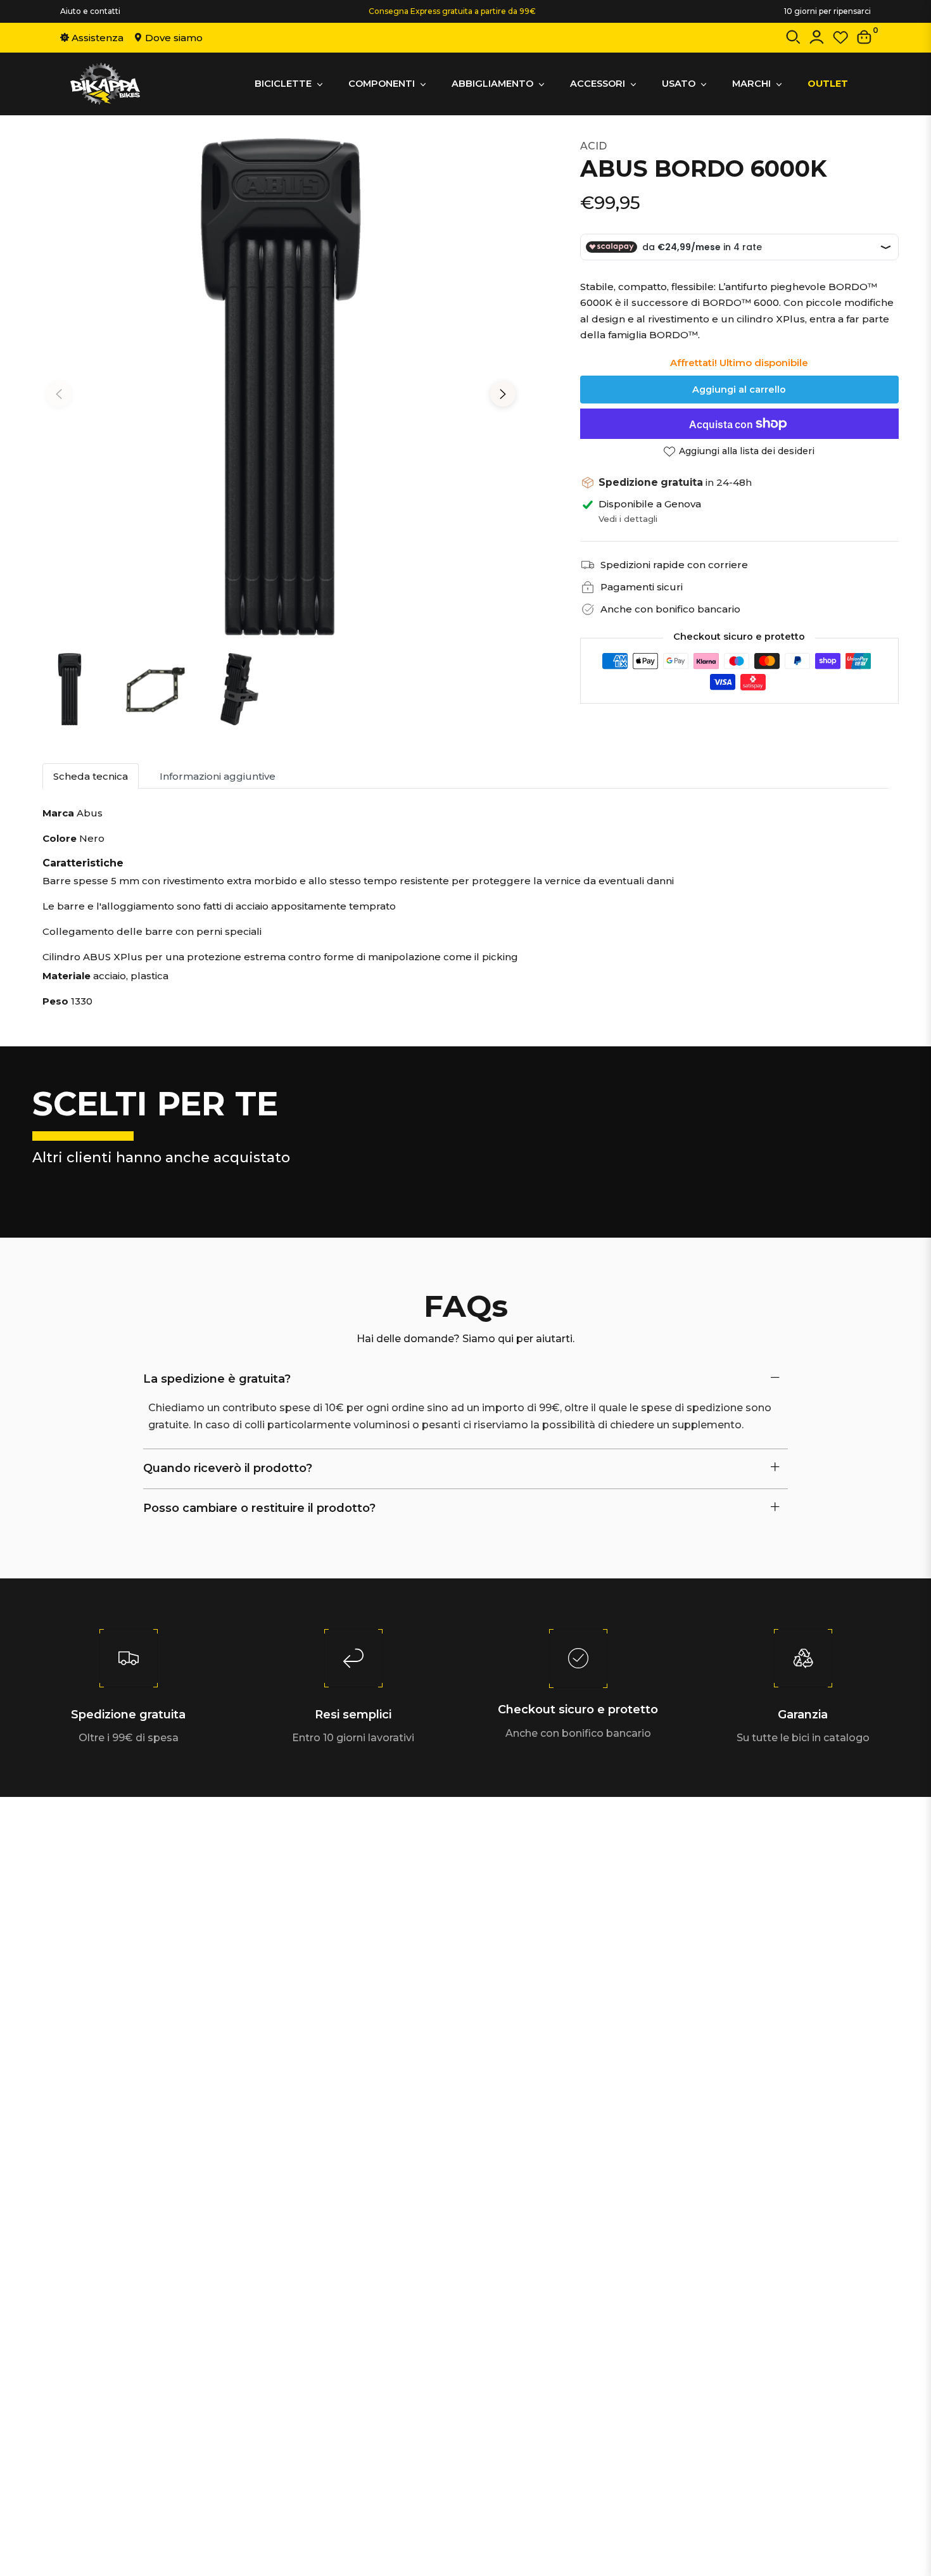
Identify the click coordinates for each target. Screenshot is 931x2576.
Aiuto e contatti (90, 11)
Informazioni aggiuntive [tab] (218, 776)
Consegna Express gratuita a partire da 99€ (452, 11)
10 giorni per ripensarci (827, 11)
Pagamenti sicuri (642, 587)
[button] (793, 40)
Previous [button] (59, 394)
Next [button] (503, 394)
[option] (281, 387)
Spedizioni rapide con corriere (674, 565)
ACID (593, 146)
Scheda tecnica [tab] (91, 776)
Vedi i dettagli (628, 519)
